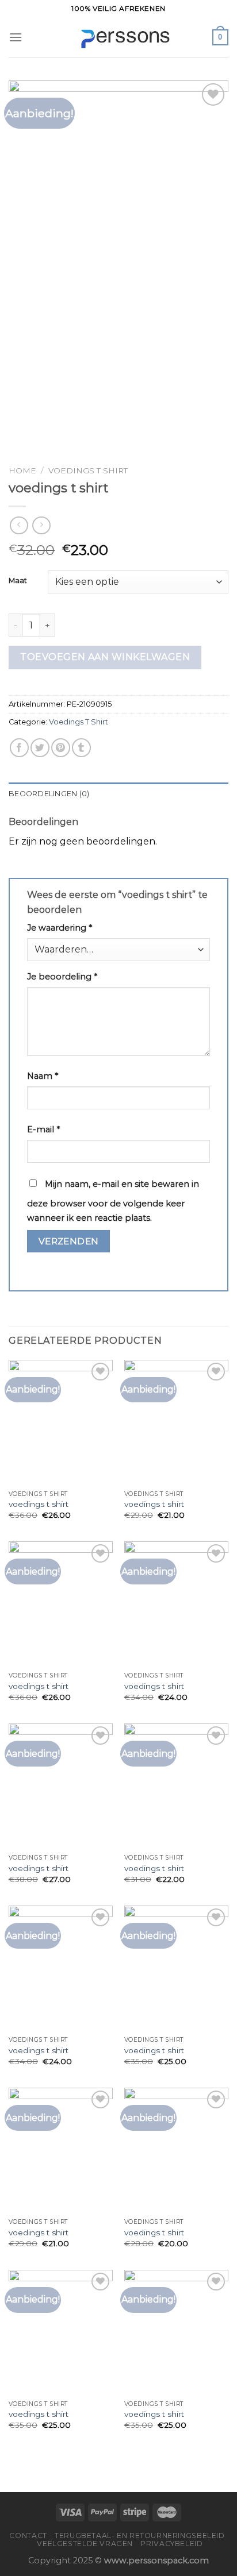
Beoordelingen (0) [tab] (49, 794)
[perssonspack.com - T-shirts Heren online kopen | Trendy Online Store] (119, 38)
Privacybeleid (171, 2544)
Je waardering (60, 928)
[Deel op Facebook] (19, 748)
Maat (18, 581)
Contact (28, 2535)
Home (22, 471)
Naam (43, 1076)
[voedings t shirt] (61, 1422)
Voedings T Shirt (88, 471)
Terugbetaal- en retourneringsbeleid (139, 2535)
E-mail (43, 1129)
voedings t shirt (39, 1504)
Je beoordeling (62, 977)
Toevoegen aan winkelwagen (105, 657)
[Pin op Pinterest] (61, 748)
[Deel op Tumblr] (81, 748)
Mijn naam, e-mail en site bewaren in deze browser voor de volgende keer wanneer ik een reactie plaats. (113, 1201)
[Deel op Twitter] (40, 748)
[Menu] (16, 37)
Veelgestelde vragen (85, 2544)
